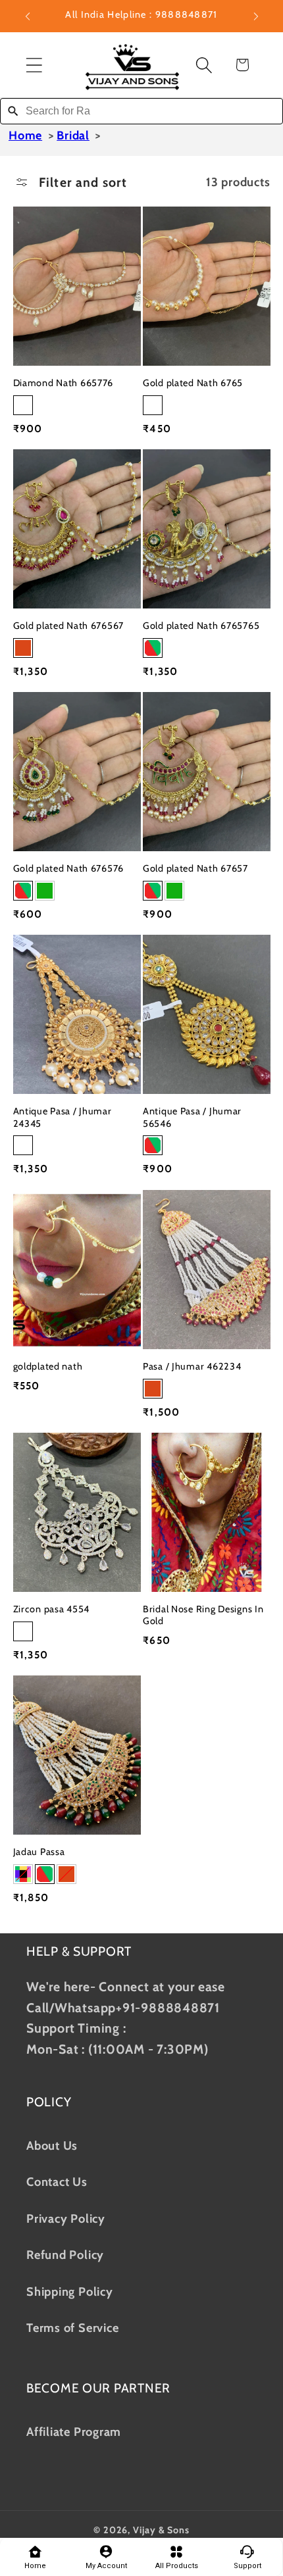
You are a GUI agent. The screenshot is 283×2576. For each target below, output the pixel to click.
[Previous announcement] (28, 16)
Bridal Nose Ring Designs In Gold (203, 1615)
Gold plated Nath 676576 (69, 868)
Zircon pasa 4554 (52, 1609)
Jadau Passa (39, 1852)
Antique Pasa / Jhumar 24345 (63, 1117)
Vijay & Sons (161, 2530)
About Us (52, 2145)
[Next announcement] (256, 16)
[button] (34, 65)
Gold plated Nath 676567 (69, 626)
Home (25, 136)
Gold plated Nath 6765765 (201, 626)
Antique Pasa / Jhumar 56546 (192, 1117)
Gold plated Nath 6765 (193, 383)
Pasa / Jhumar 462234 (192, 1366)
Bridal (73, 136)
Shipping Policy (70, 2291)
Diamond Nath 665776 (64, 383)
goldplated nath (48, 1366)
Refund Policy (65, 2255)
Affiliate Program (74, 2432)
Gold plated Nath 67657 (195, 868)
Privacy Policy (66, 2218)
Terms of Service (72, 2328)
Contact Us (57, 2182)
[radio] (23, 405)
